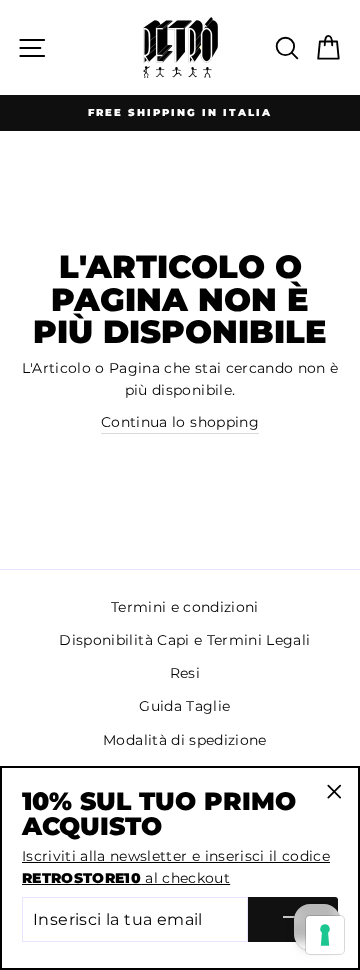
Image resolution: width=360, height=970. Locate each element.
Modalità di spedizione (184, 740)
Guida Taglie (184, 706)
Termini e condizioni (185, 607)
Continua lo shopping (180, 422)
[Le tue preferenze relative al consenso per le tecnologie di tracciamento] (325, 935)
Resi (185, 673)
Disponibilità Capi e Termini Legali (184, 640)
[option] (180, 113)
